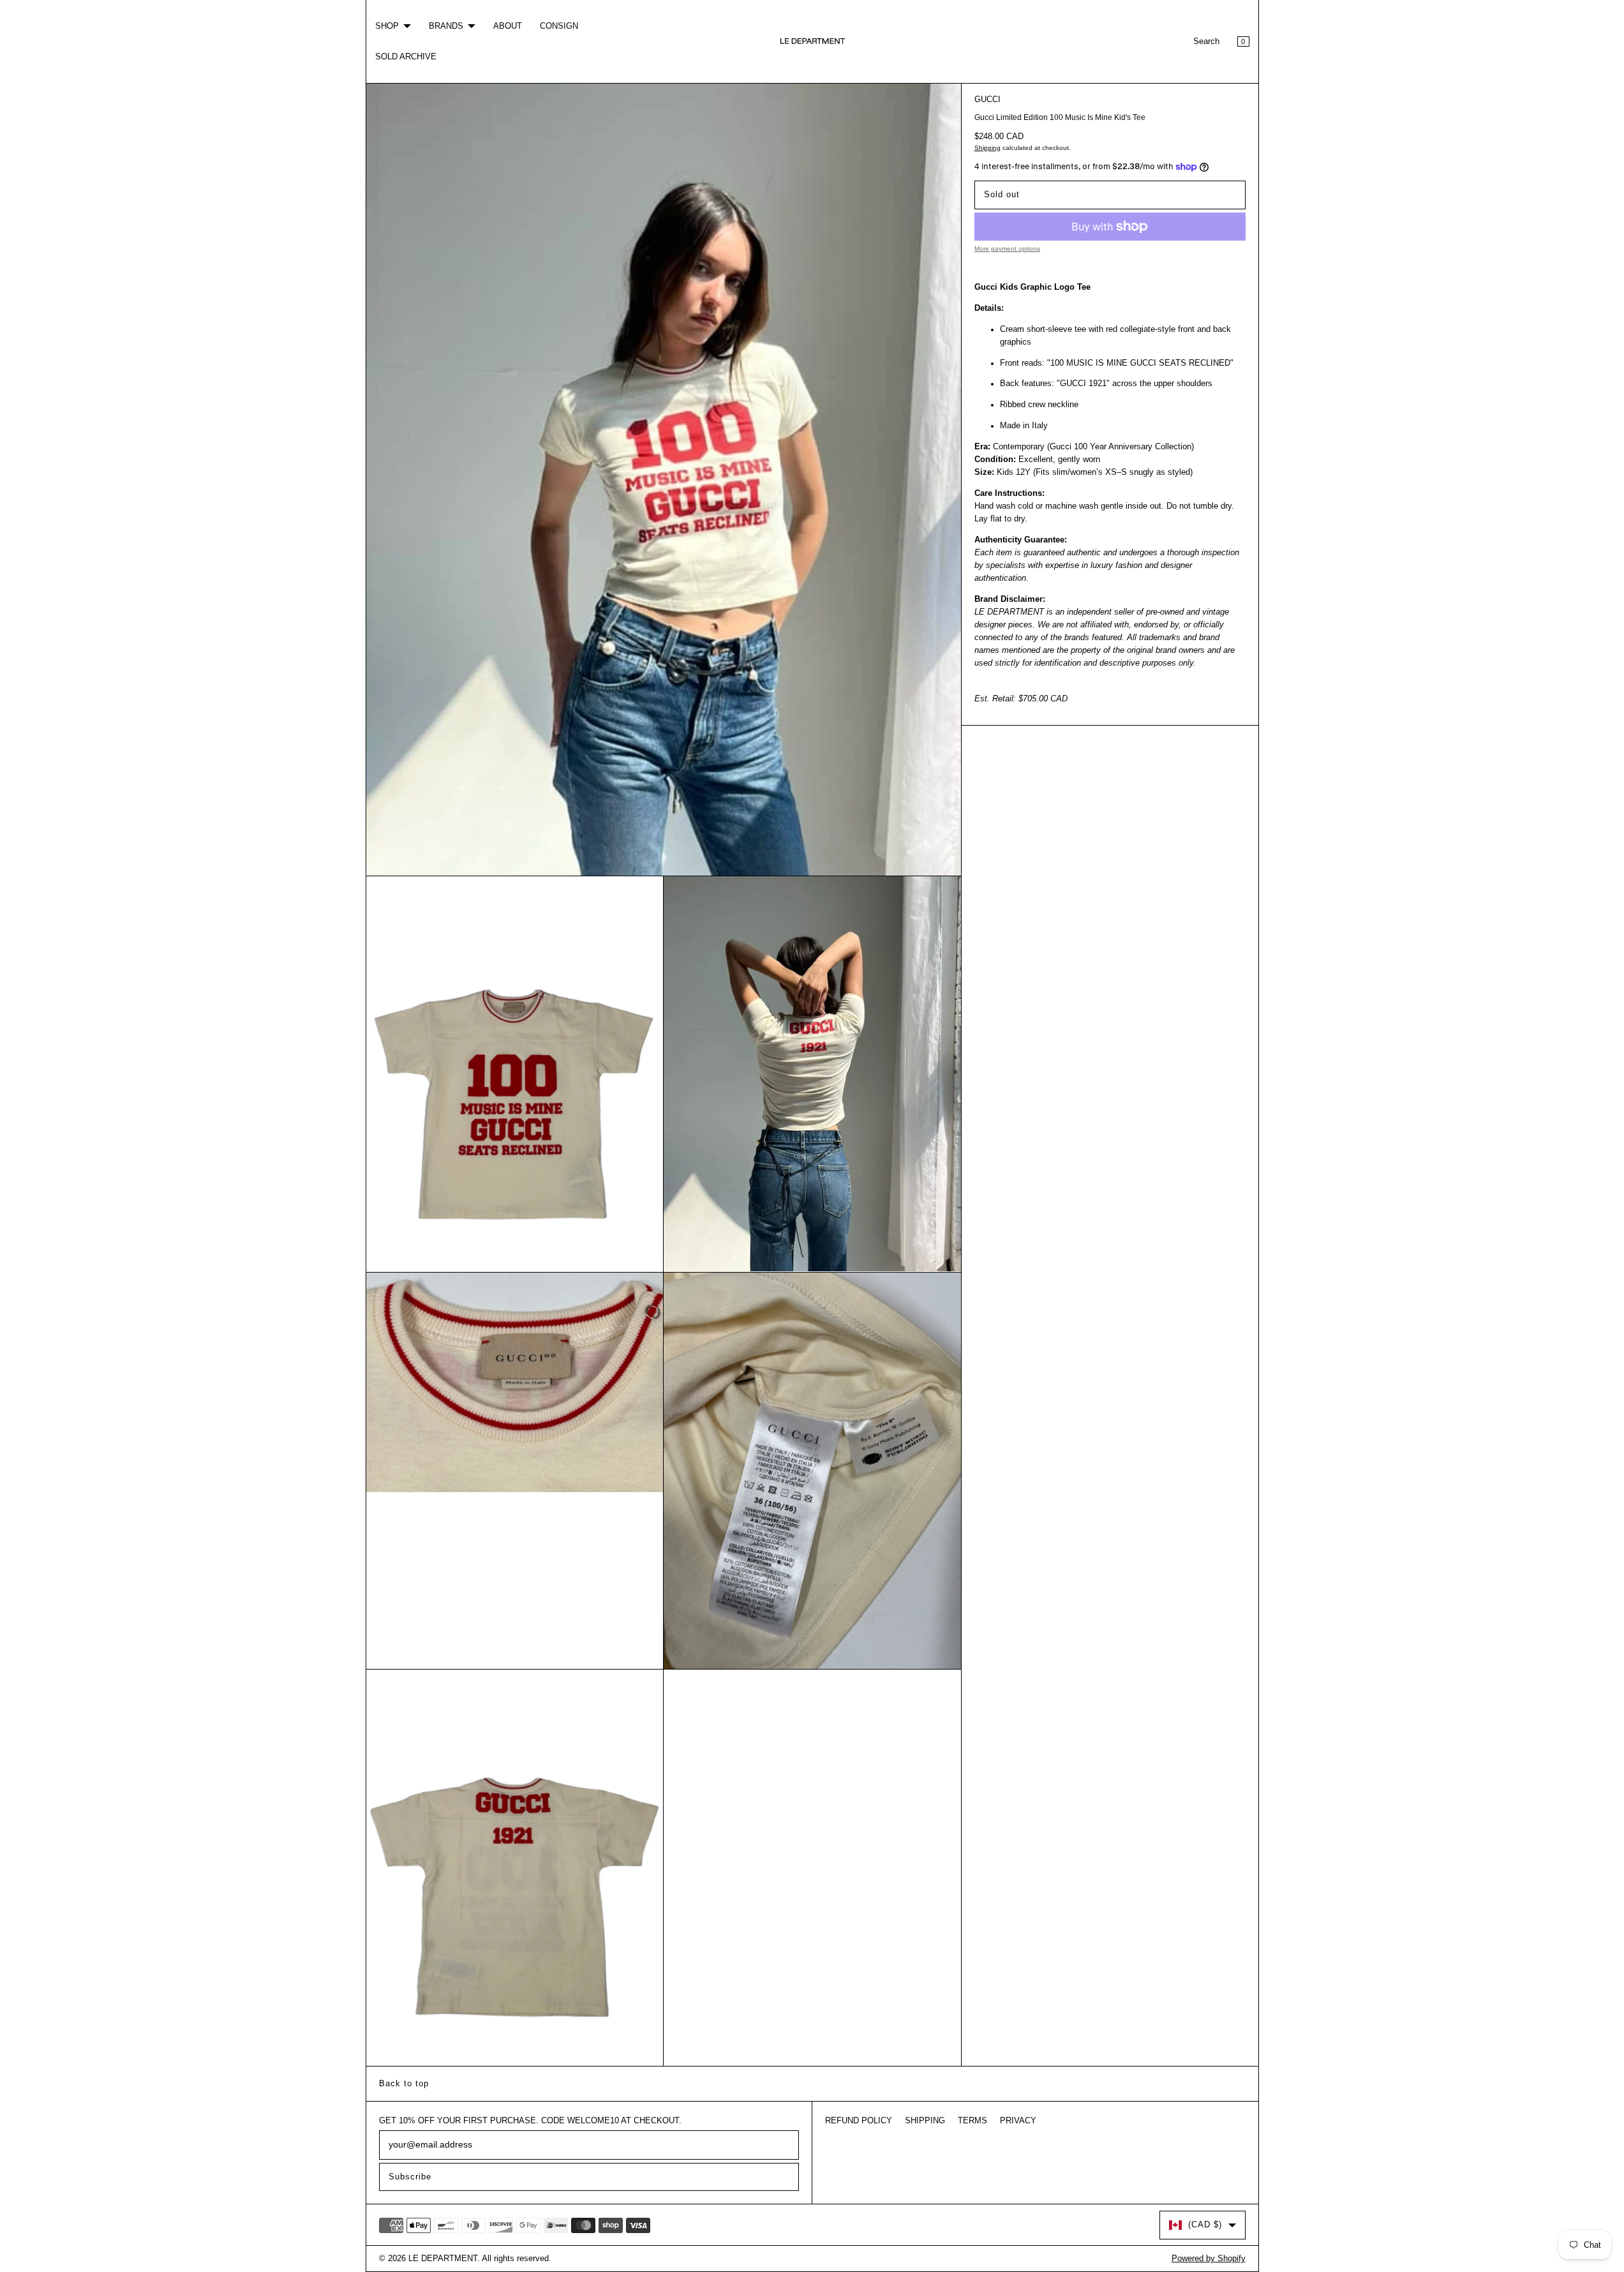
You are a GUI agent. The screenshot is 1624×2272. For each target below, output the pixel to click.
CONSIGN (559, 26)
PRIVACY (1018, 2121)
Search (1206, 41)
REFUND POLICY (859, 2121)
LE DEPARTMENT (443, 2259)
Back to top (404, 2084)
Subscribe (410, 2177)
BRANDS (446, 26)
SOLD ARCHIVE (406, 57)
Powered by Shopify (1209, 2259)
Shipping (987, 148)
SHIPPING (925, 2121)
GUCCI (987, 100)
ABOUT (508, 26)
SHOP (387, 26)
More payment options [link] (1007, 249)
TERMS (972, 2121)
